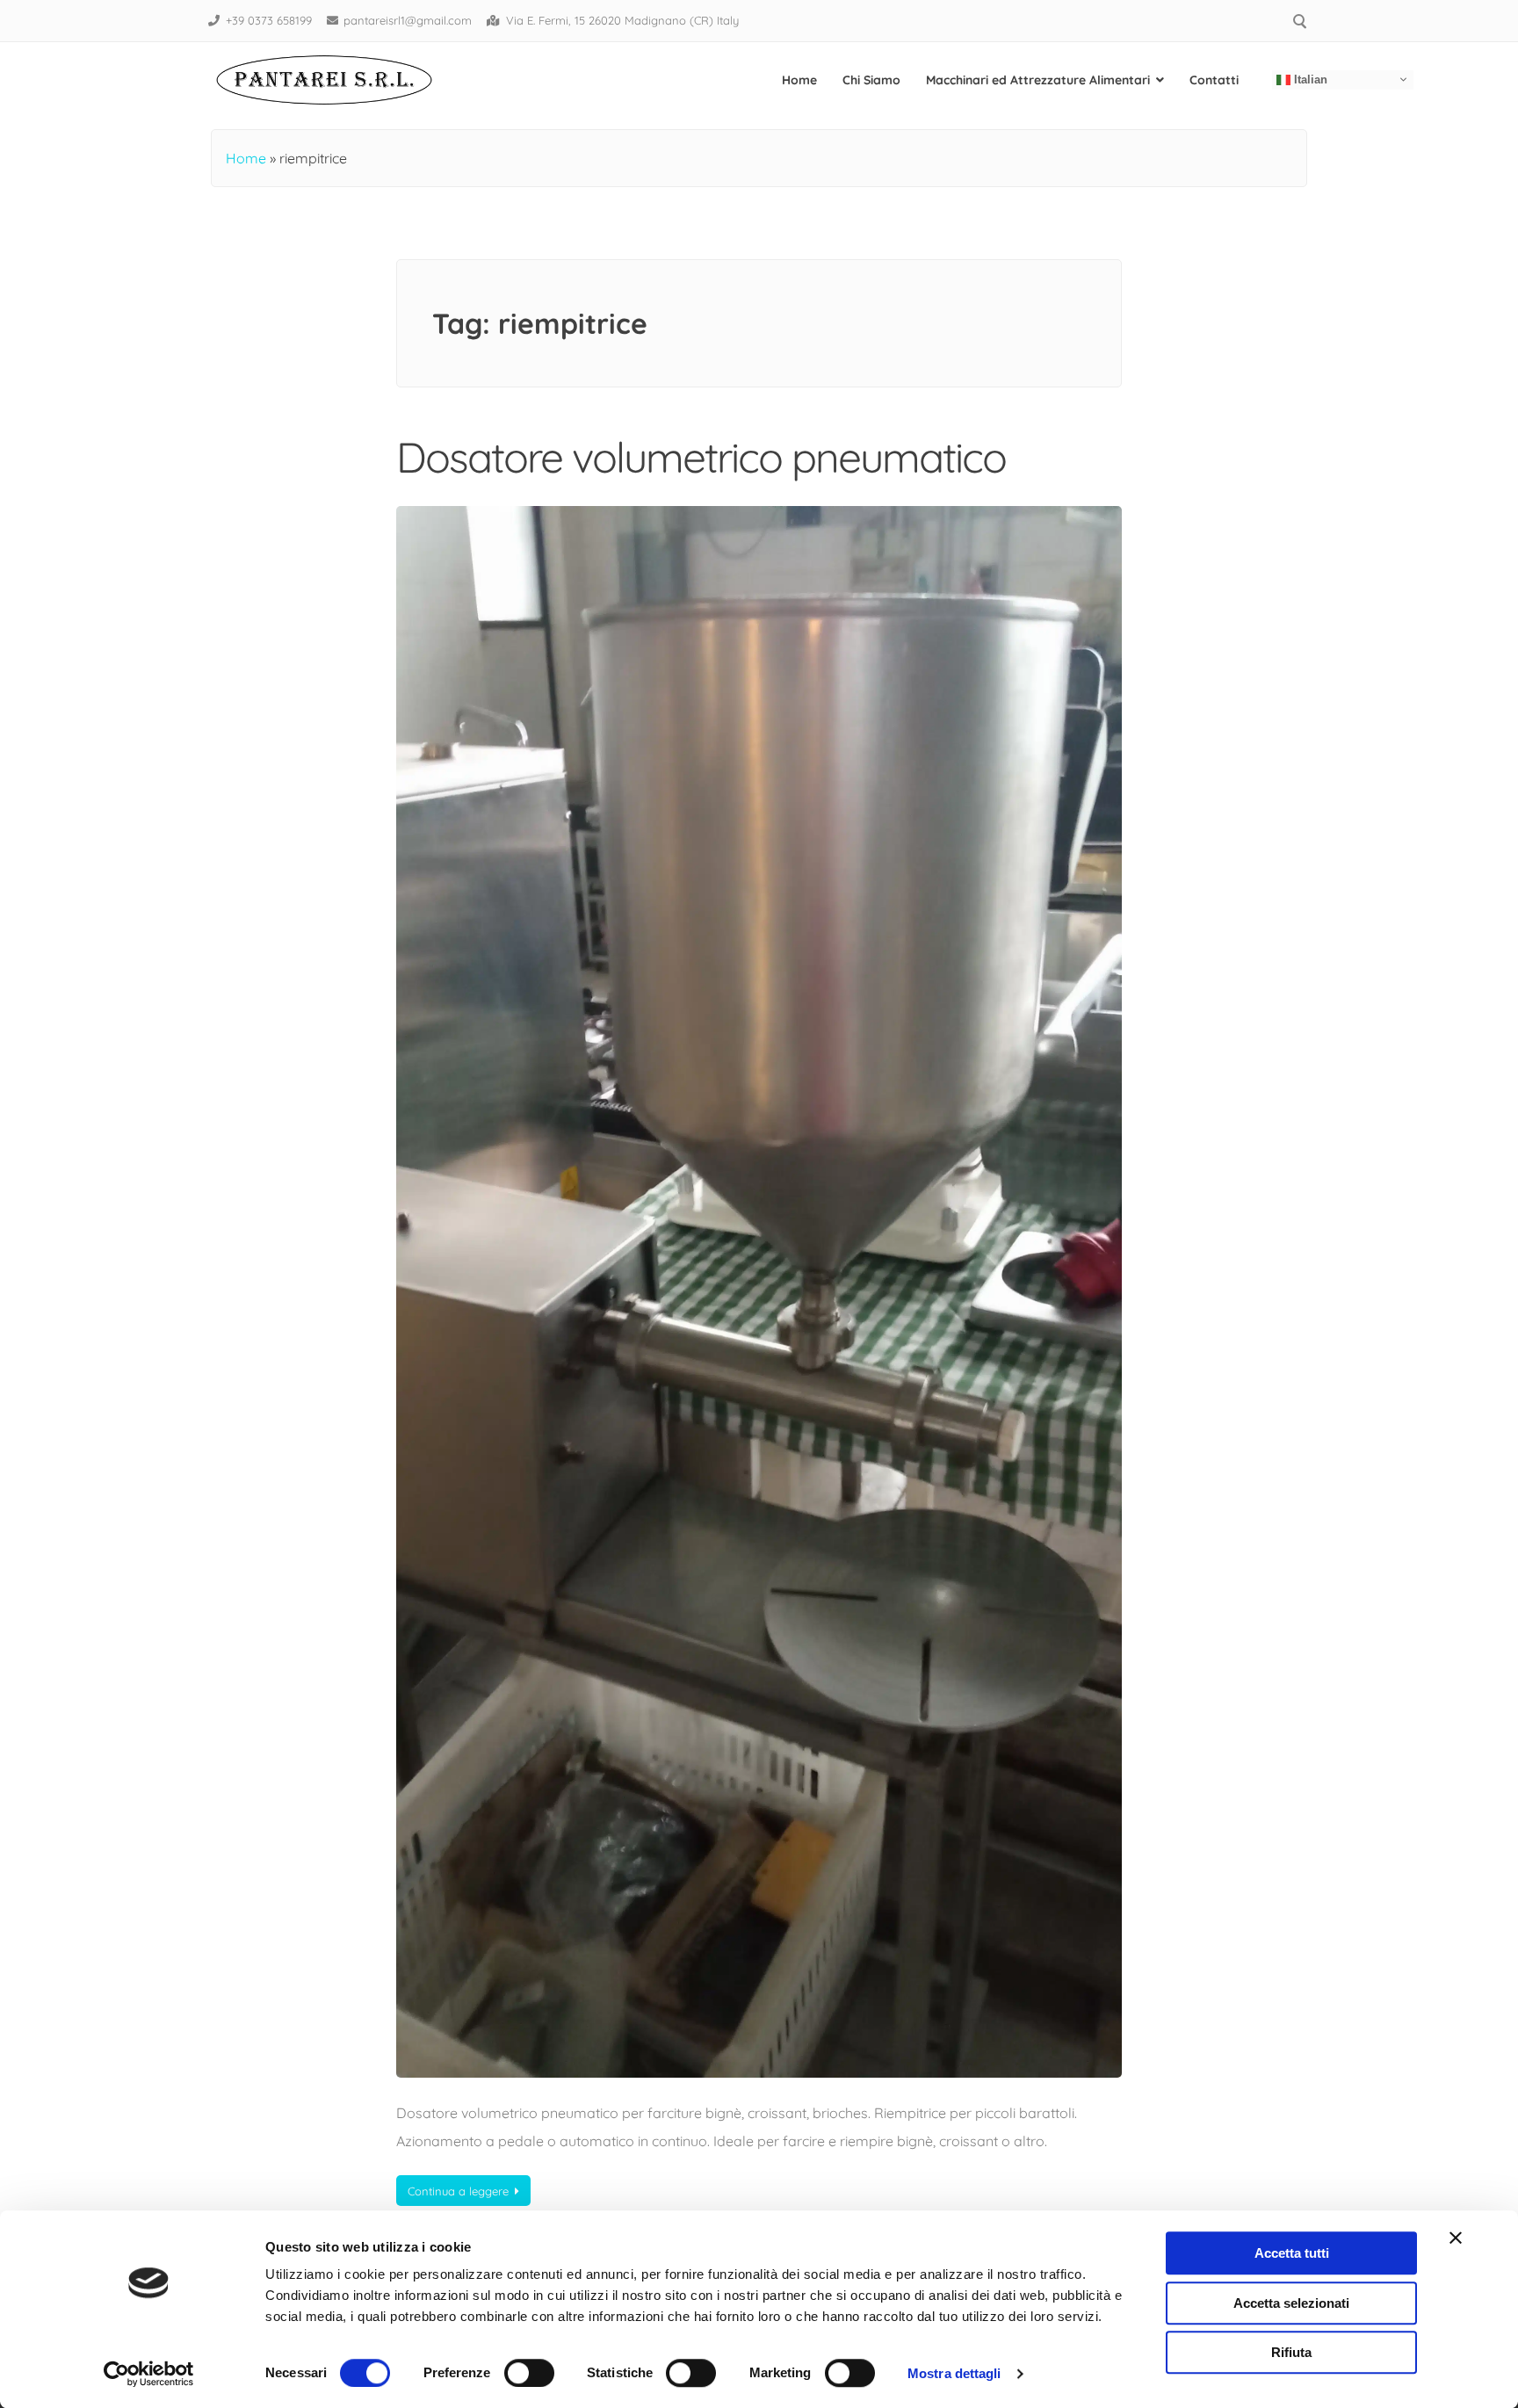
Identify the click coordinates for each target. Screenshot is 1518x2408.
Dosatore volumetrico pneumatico (701, 457)
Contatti (1214, 80)
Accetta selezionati (1291, 2303)
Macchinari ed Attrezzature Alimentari (1038, 80)
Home (799, 80)
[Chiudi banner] (1456, 2238)
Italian (1309, 79)
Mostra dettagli (954, 2373)
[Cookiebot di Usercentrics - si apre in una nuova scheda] (149, 2374)
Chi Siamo (871, 80)
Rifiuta (1291, 2352)
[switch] (529, 2373)
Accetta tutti (1292, 2253)
